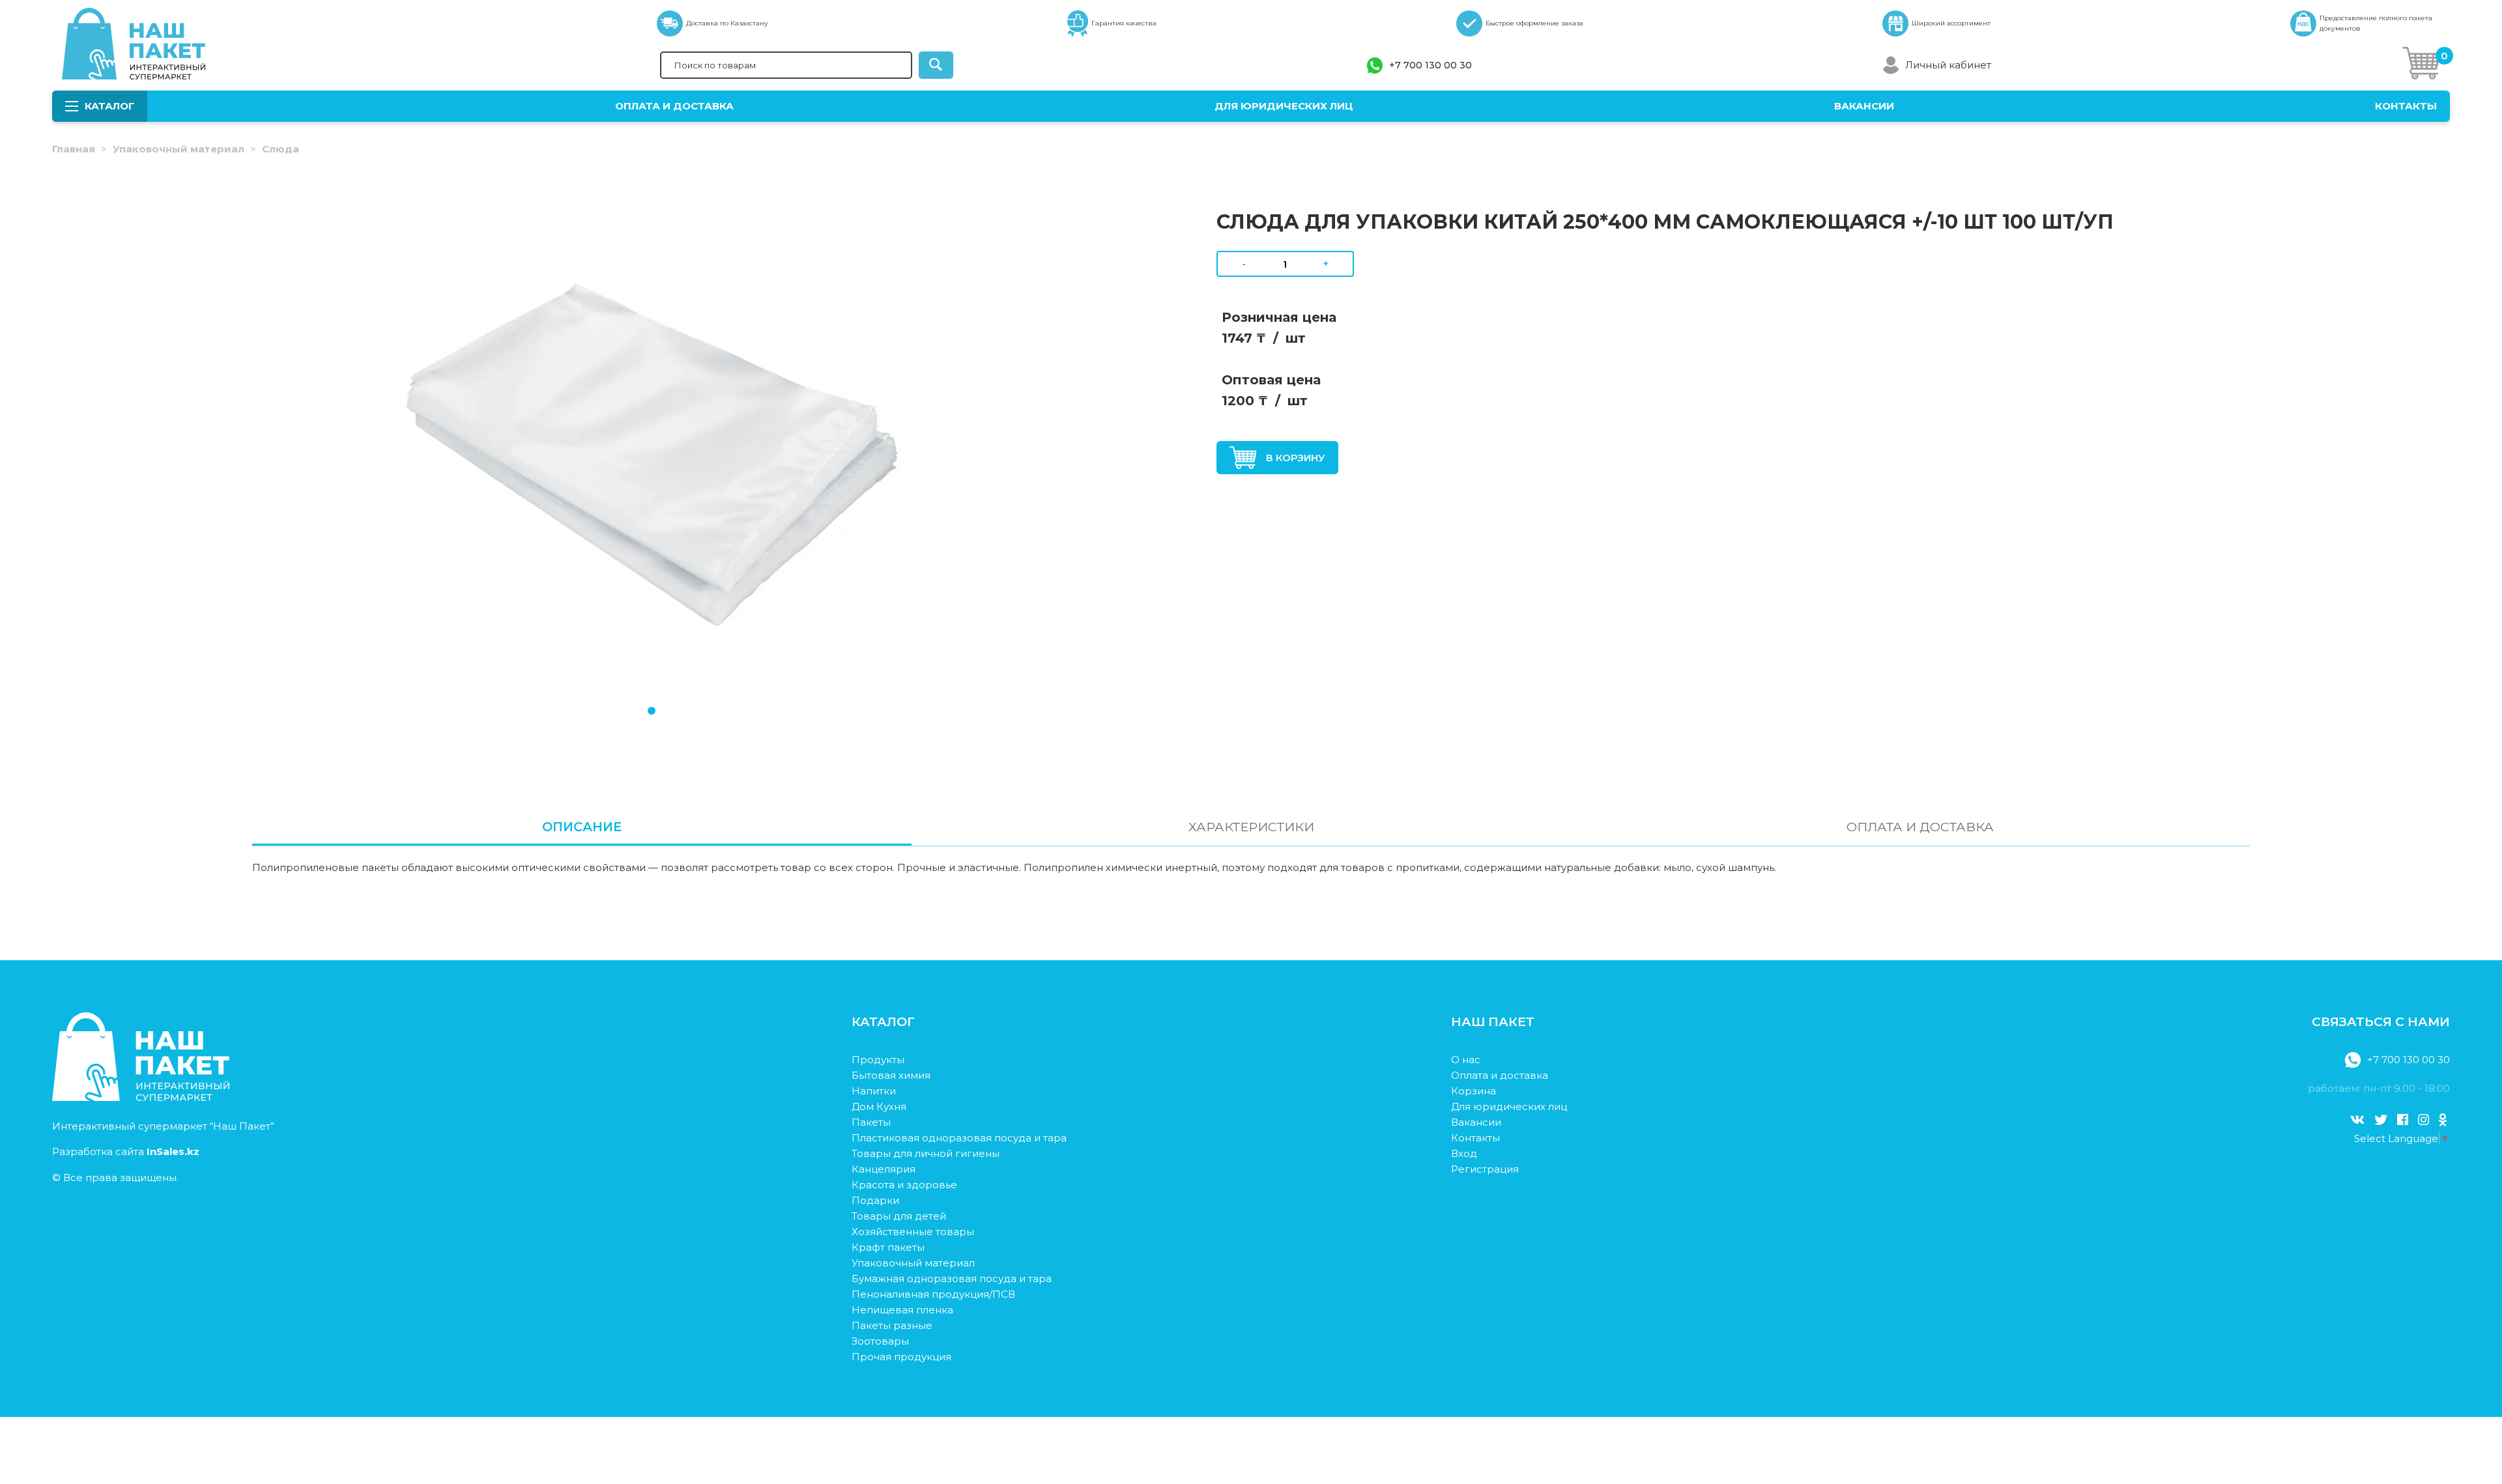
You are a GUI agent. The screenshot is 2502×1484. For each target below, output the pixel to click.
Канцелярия (884, 1169)
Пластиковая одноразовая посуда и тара (959, 1138)
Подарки (875, 1200)
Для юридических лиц (1284, 106)
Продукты (878, 1060)
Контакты (2406, 106)
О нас (1466, 1060)
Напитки (874, 1091)
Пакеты (871, 1122)
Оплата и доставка (674, 106)
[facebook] (2403, 1120)
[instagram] (2423, 1120)
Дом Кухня (879, 1106)
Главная (74, 149)
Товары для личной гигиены (926, 1153)
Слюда (280, 149)
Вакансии (1864, 106)
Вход (1464, 1153)
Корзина (1474, 1091)
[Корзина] (2421, 65)
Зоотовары (880, 1341)
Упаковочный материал (179, 149)
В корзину (1296, 458)
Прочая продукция (901, 1357)
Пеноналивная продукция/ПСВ (933, 1294)
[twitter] (2381, 1120)
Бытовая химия (891, 1075)
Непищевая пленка (902, 1310)
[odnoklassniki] (2443, 1120)
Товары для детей (899, 1216)
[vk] (2357, 1120)
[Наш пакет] (141, 1097)
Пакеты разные (892, 1325)
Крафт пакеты (888, 1247)
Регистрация (1485, 1169)
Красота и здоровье (904, 1185)
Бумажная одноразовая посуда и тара (952, 1278)
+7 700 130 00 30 (1431, 65)
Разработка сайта (126, 1151)
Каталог (109, 106)
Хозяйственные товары (913, 1232)
